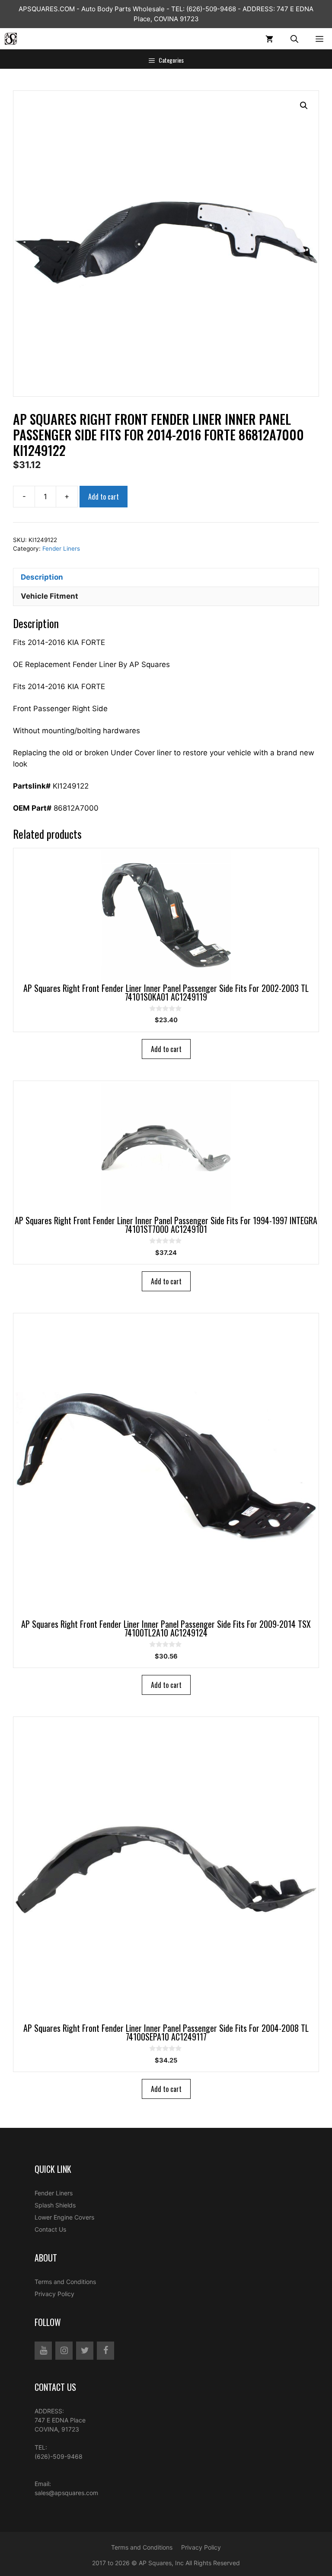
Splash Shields (55, 2205)
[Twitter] (85, 2351)
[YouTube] (43, 2351)
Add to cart (104, 497)
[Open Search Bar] (294, 39)
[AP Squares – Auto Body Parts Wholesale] (11, 39)
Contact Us (50, 2229)
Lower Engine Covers (64, 2217)
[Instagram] (64, 2351)
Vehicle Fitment (49, 596)
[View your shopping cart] (269, 39)
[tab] (166, 577)
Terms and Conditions (65, 2282)
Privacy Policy (54, 2294)
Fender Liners (61, 549)
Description (42, 577)
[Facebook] (105, 2351)
